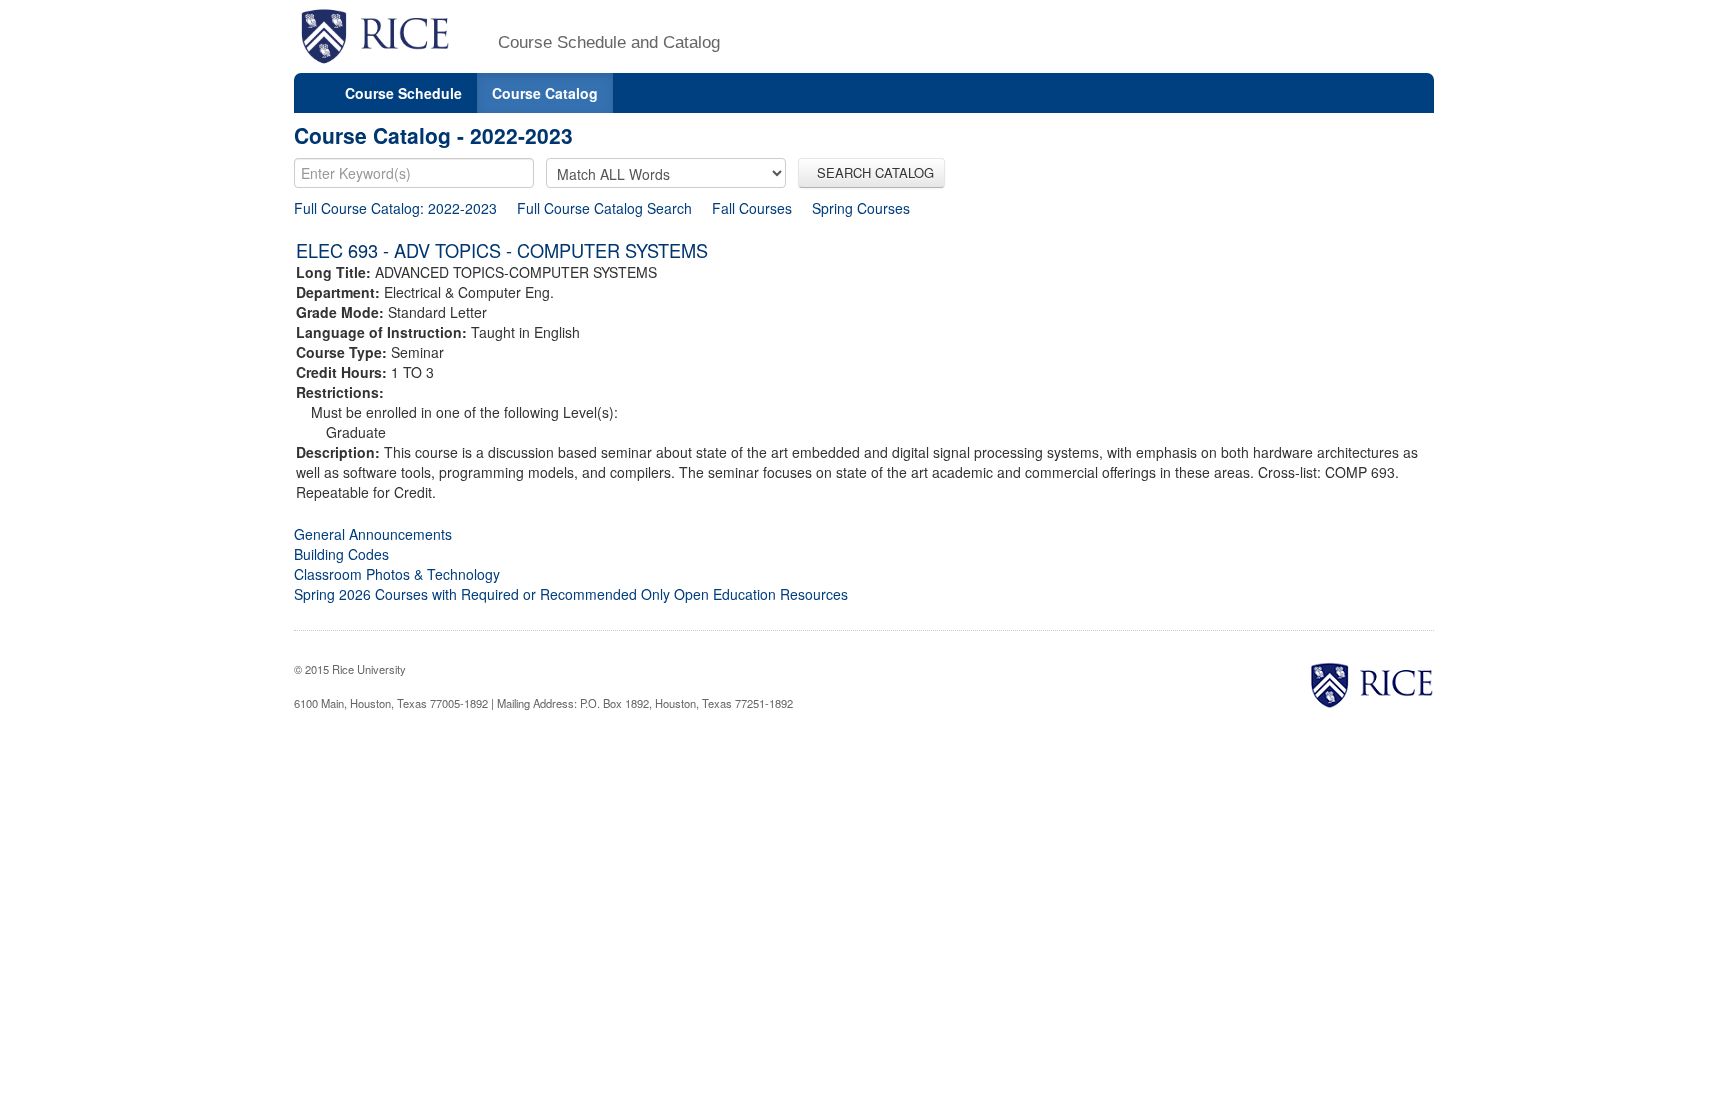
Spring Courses (861, 208)
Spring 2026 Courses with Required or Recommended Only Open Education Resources (571, 594)
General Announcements (373, 534)
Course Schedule (403, 93)
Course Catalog (545, 93)
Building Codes (341, 554)
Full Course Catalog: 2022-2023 (395, 208)
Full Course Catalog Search (604, 208)
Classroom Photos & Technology (397, 574)
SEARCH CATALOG (871, 172)
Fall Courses (752, 208)
